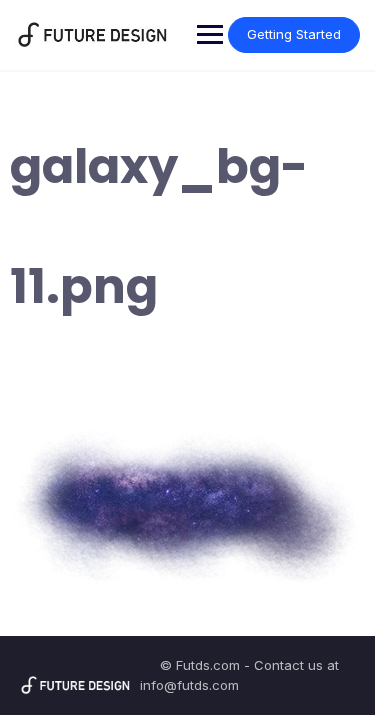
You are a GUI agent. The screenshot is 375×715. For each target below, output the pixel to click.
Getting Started (294, 34)
